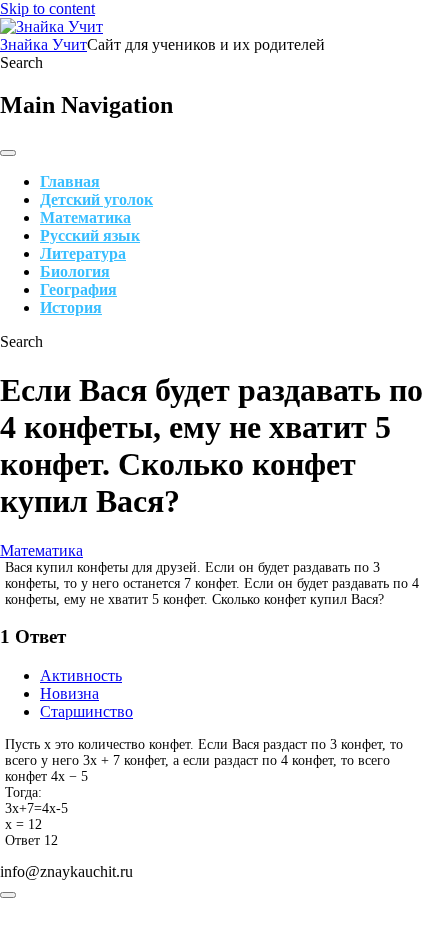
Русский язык (90, 235)
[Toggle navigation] (8, 153)
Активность (81, 675)
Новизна (69, 693)
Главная (70, 181)
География (78, 289)
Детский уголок (96, 199)
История (71, 307)
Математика (85, 217)
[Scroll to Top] (8, 895)
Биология (75, 271)
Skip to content (47, 8)
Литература (83, 253)
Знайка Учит (43, 44)
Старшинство (86, 711)
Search (21, 62)
